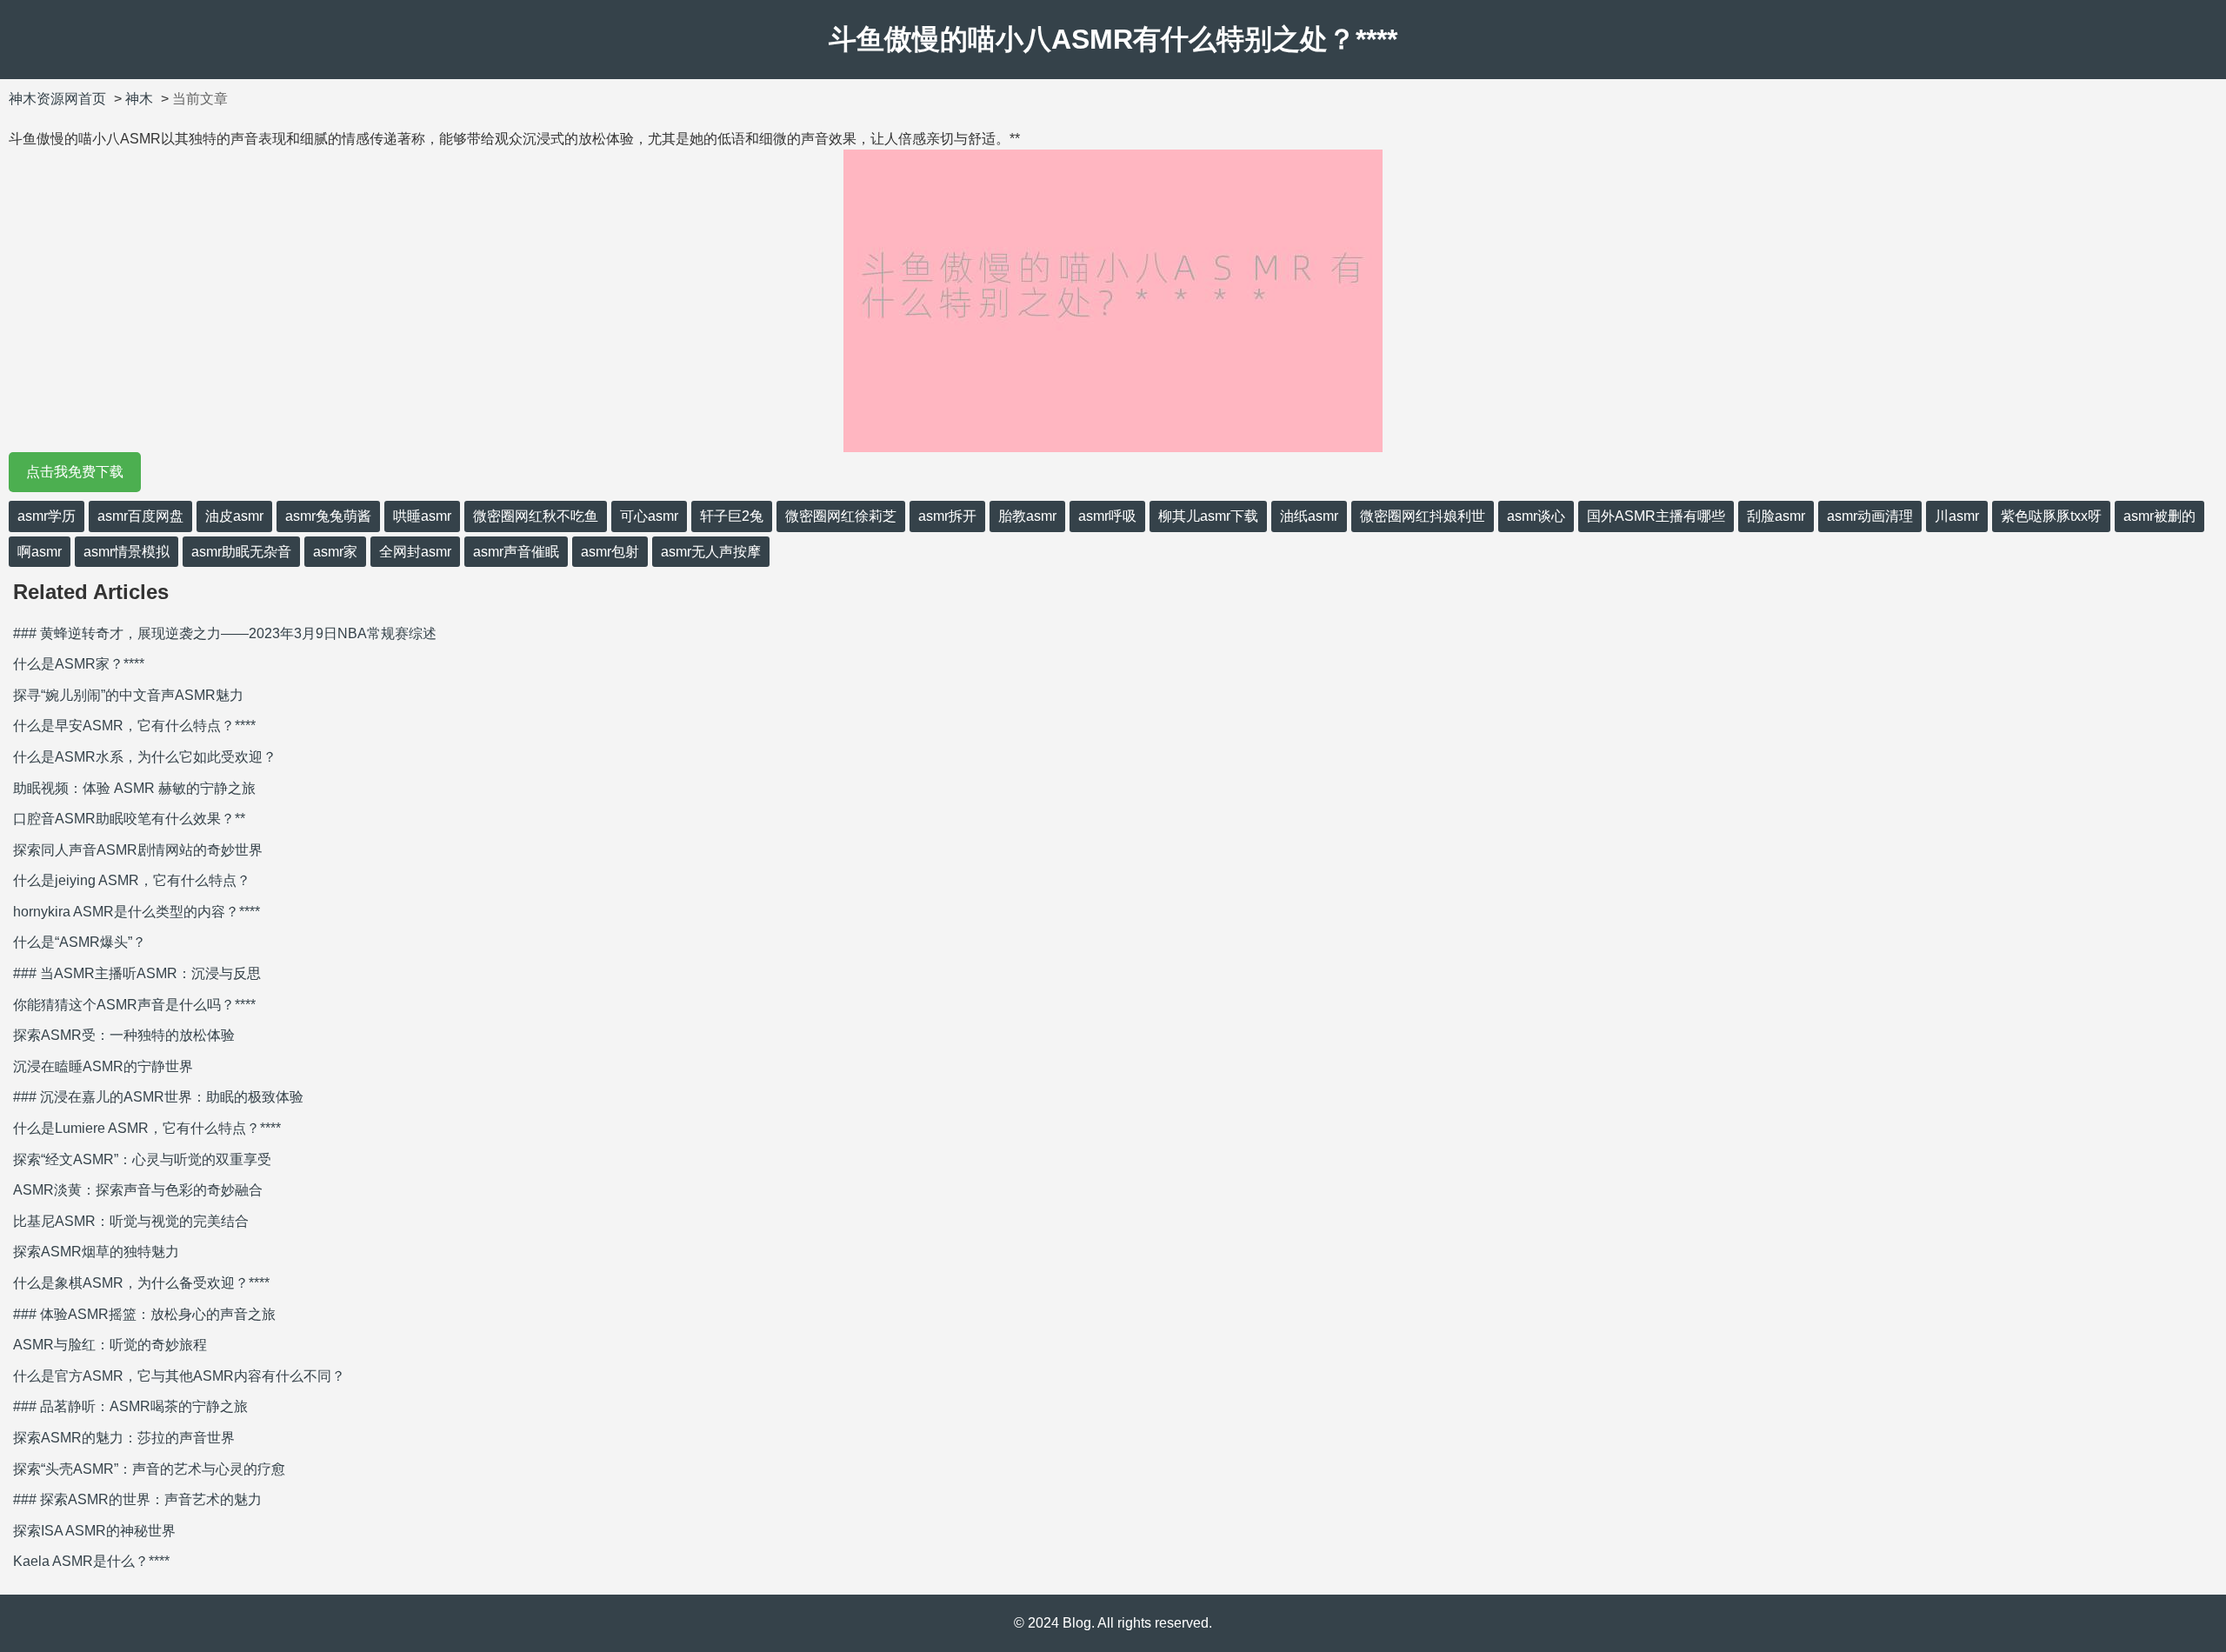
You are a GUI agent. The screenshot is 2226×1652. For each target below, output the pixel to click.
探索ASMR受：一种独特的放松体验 (124, 1035)
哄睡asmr (422, 516)
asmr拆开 (947, 516)
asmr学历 (47, 516)
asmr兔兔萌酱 (328, 516)
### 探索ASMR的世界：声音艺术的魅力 (137, 1499)
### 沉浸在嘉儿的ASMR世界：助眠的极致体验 (158, 1097)
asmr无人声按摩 (711, 552)
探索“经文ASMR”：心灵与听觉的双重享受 (142, 1159)
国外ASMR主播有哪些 (1656, 516)
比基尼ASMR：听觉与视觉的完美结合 (131, 1221)
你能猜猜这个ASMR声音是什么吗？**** (134, 1005)
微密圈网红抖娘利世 (1423, 516)
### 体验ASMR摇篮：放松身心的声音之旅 (144, 1314)
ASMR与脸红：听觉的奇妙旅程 (110, 1345)
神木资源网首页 (57, 99)
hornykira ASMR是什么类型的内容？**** (137, 912)
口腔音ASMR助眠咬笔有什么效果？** (129, 819)
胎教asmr (1027, 516)
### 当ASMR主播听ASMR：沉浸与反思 (137, 973)
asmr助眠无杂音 (241, 552)
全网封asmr (415, 552)
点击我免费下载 (75, 472)
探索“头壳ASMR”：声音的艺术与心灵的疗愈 (149, 1469)
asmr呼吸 (1107, 516)
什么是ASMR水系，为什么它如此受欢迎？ (145, 757)
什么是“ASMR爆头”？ (80, 942)
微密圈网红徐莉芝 (841, 516)
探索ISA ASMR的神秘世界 (94, 1531)
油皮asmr (234, 516)
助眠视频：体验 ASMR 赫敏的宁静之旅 (134, 788)
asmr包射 (610, 552)
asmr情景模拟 (127, 552)
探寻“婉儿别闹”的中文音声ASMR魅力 (128, 695)
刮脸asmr (1776, 516)
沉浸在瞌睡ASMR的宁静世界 (103, 1066)
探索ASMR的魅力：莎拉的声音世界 (124, 1438)
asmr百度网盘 (140, 516)
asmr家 (335, 552)
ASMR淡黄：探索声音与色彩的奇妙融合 (138, 1190)
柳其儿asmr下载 (1208, 516)
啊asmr (40, 552)
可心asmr (649, 516)
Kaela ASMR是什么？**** (91, 1561)
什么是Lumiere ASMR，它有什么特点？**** (147, 1128)
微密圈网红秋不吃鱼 (536, 516)
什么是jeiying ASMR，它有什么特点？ (132, 880)
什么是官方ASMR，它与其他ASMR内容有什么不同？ (179, 1376)
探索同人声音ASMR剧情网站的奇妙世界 (138, 850)
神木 (139, 99)
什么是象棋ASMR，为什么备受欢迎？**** (141, 1283)
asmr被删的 (2159, 516)
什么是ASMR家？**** (79, 664)
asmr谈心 (1536, 516)
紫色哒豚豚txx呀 (2051, 516)
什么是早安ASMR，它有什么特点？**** (134, 726)
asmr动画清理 (1870, 516)
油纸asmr (1309, 516)
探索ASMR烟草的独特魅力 (96, 1252)
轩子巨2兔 (732, 516)
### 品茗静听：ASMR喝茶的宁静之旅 (130, 1406)
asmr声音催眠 (516, 552)
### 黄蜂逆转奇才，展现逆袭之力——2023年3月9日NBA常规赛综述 (225, 633)
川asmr (1957, 516)
